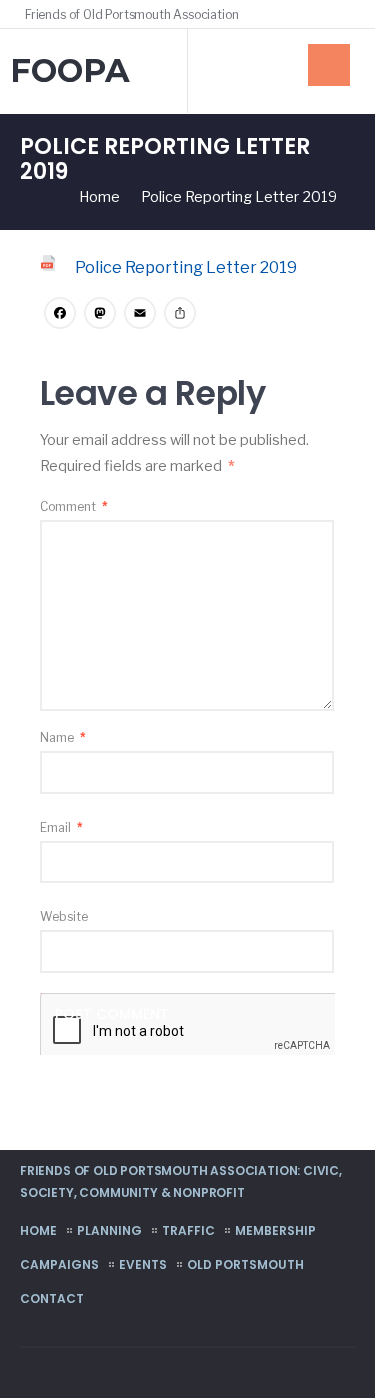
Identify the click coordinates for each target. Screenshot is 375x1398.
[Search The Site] (345, 14)
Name (63, 737)
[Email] (140, 315)
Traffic (188, 1230)
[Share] (180, 315)
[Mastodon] (100, 315)
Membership (275, 1230)
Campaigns (59, 1264)
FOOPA (70, 70)
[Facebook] (317, 14)
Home (38, 1230)
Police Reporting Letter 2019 (186, 267)
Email (61, 827)
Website (64, 916)
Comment (74, 506)
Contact (52, 1298)
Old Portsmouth (245, 1264)
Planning (109, 1230)
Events (143, 1264)
